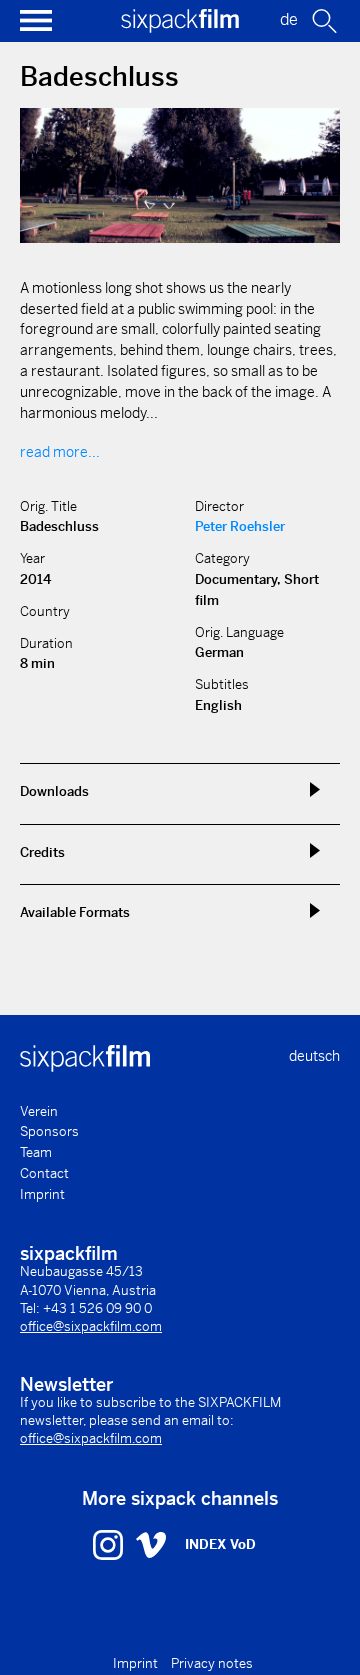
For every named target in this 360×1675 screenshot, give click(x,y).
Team (36, 1152)
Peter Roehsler (240, 526)
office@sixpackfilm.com (91, 1326)
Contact (44, 1173)
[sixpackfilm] (180, 27)
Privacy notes (212, 1663)
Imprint (42, 1194)
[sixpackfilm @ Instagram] (110, 1544)
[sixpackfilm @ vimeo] (151, 1544)
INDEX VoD (220, 1544)
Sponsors (49, 1131)
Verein (39, 1111)
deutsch (314, 1056)
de (289, 19)
